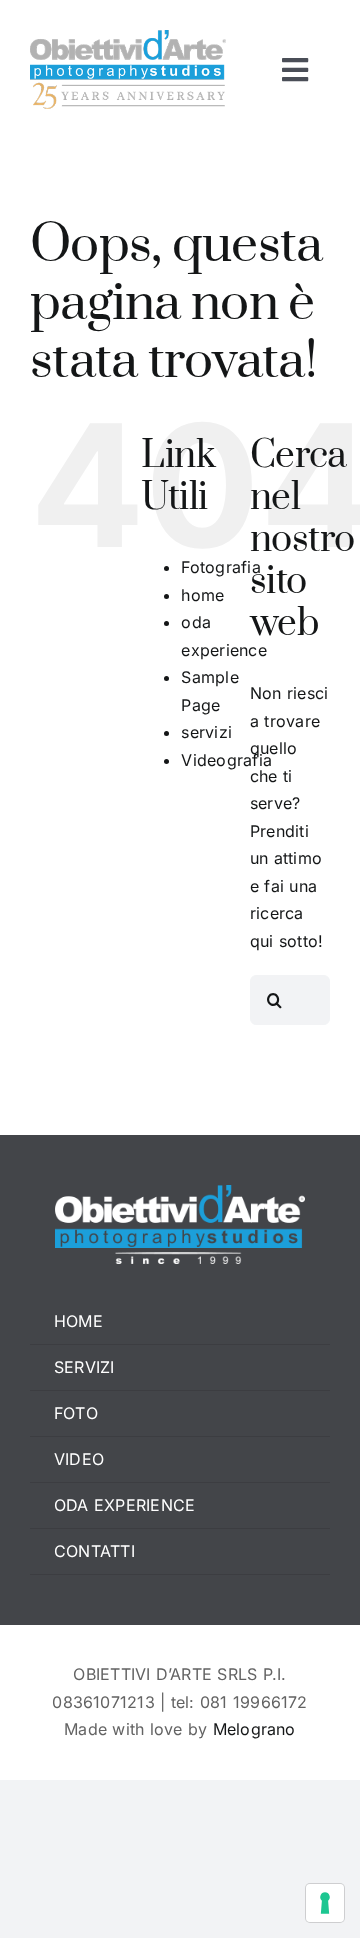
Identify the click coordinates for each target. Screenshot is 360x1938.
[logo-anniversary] (128, 38)
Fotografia (220, 567)
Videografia (226, 760)
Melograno (254, 1729)
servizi (206, 732)
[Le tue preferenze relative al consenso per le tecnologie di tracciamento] (325, 1903)
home (202, 595)
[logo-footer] (180, 1193)
